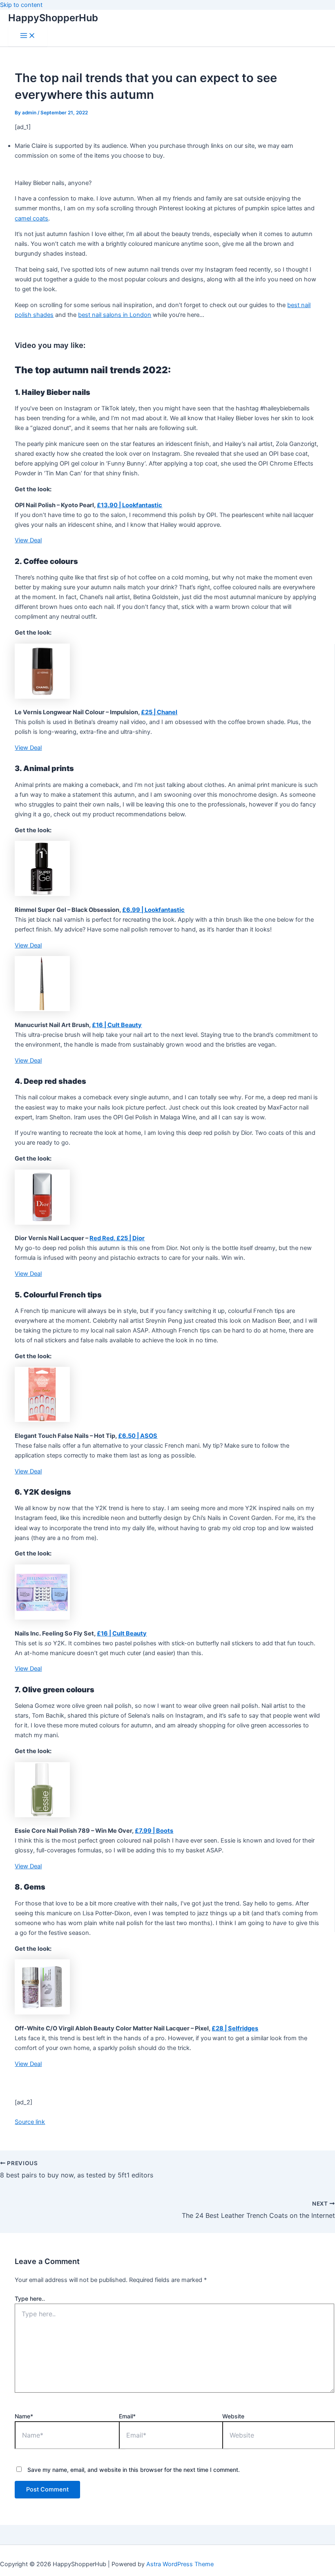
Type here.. (30, 2299)
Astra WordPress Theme (180, 2564)
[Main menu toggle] (28, 36)
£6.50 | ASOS (138, 1436)
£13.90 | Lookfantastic (130, 505)
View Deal (28, 540)
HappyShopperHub (53, 18)
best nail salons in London (115, 315)
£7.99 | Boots (154, 1831)
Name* (24, 2416)
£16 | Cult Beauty (117, 1025)
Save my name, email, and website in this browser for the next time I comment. (134, 2470)
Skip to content (21, 5)
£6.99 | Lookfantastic (153, 910)
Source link (30, 2122)
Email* (127, 2416)
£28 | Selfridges (235, 2028)
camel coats (31, 218)
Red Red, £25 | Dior (117, 1238)
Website (233, 2416)
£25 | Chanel (159, 712)
